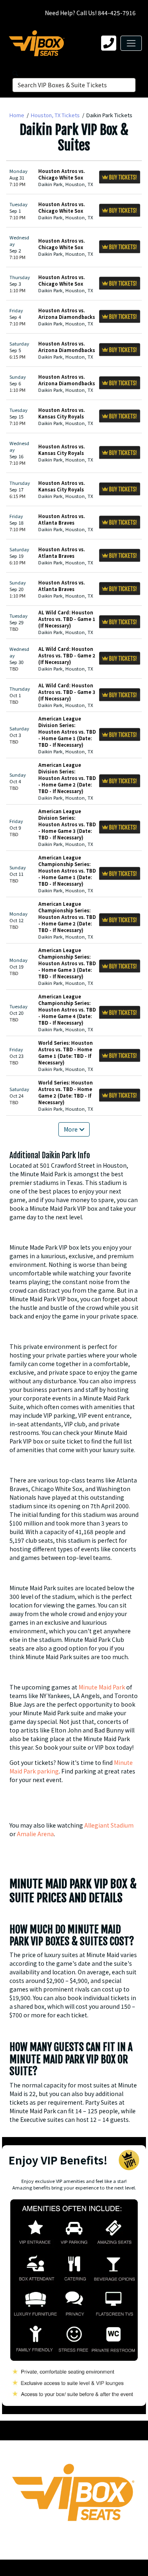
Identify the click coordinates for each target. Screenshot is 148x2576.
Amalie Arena (35, 1834)
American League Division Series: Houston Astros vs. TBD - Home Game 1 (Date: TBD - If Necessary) (67, 732)
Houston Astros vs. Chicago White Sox (61, 174)
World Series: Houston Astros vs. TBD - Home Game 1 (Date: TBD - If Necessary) (66, 1053)
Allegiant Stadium (109, 1825)
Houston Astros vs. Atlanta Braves (61, 519)
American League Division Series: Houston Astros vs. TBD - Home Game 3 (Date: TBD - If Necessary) (67, 824)
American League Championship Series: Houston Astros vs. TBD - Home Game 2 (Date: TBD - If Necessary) (67, 917)
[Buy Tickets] (120, 177)
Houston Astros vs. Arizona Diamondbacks (67, 314)
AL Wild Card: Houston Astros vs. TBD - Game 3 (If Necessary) (67, 692)
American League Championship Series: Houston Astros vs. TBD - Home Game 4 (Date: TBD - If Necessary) (67, 1009)
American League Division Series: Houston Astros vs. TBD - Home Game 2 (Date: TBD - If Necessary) (67, 778)
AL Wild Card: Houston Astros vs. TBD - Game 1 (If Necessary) (67, 619)
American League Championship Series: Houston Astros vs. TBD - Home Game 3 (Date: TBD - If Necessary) (67, 963)
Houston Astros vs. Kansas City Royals (61, 413)
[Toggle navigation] (131, 43)
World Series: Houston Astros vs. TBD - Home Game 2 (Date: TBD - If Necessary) (66, 1092)
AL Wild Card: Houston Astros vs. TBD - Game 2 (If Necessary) (67, 655)
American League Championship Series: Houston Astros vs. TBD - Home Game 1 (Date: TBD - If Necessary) (67, 871)
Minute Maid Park (102, 1687)
